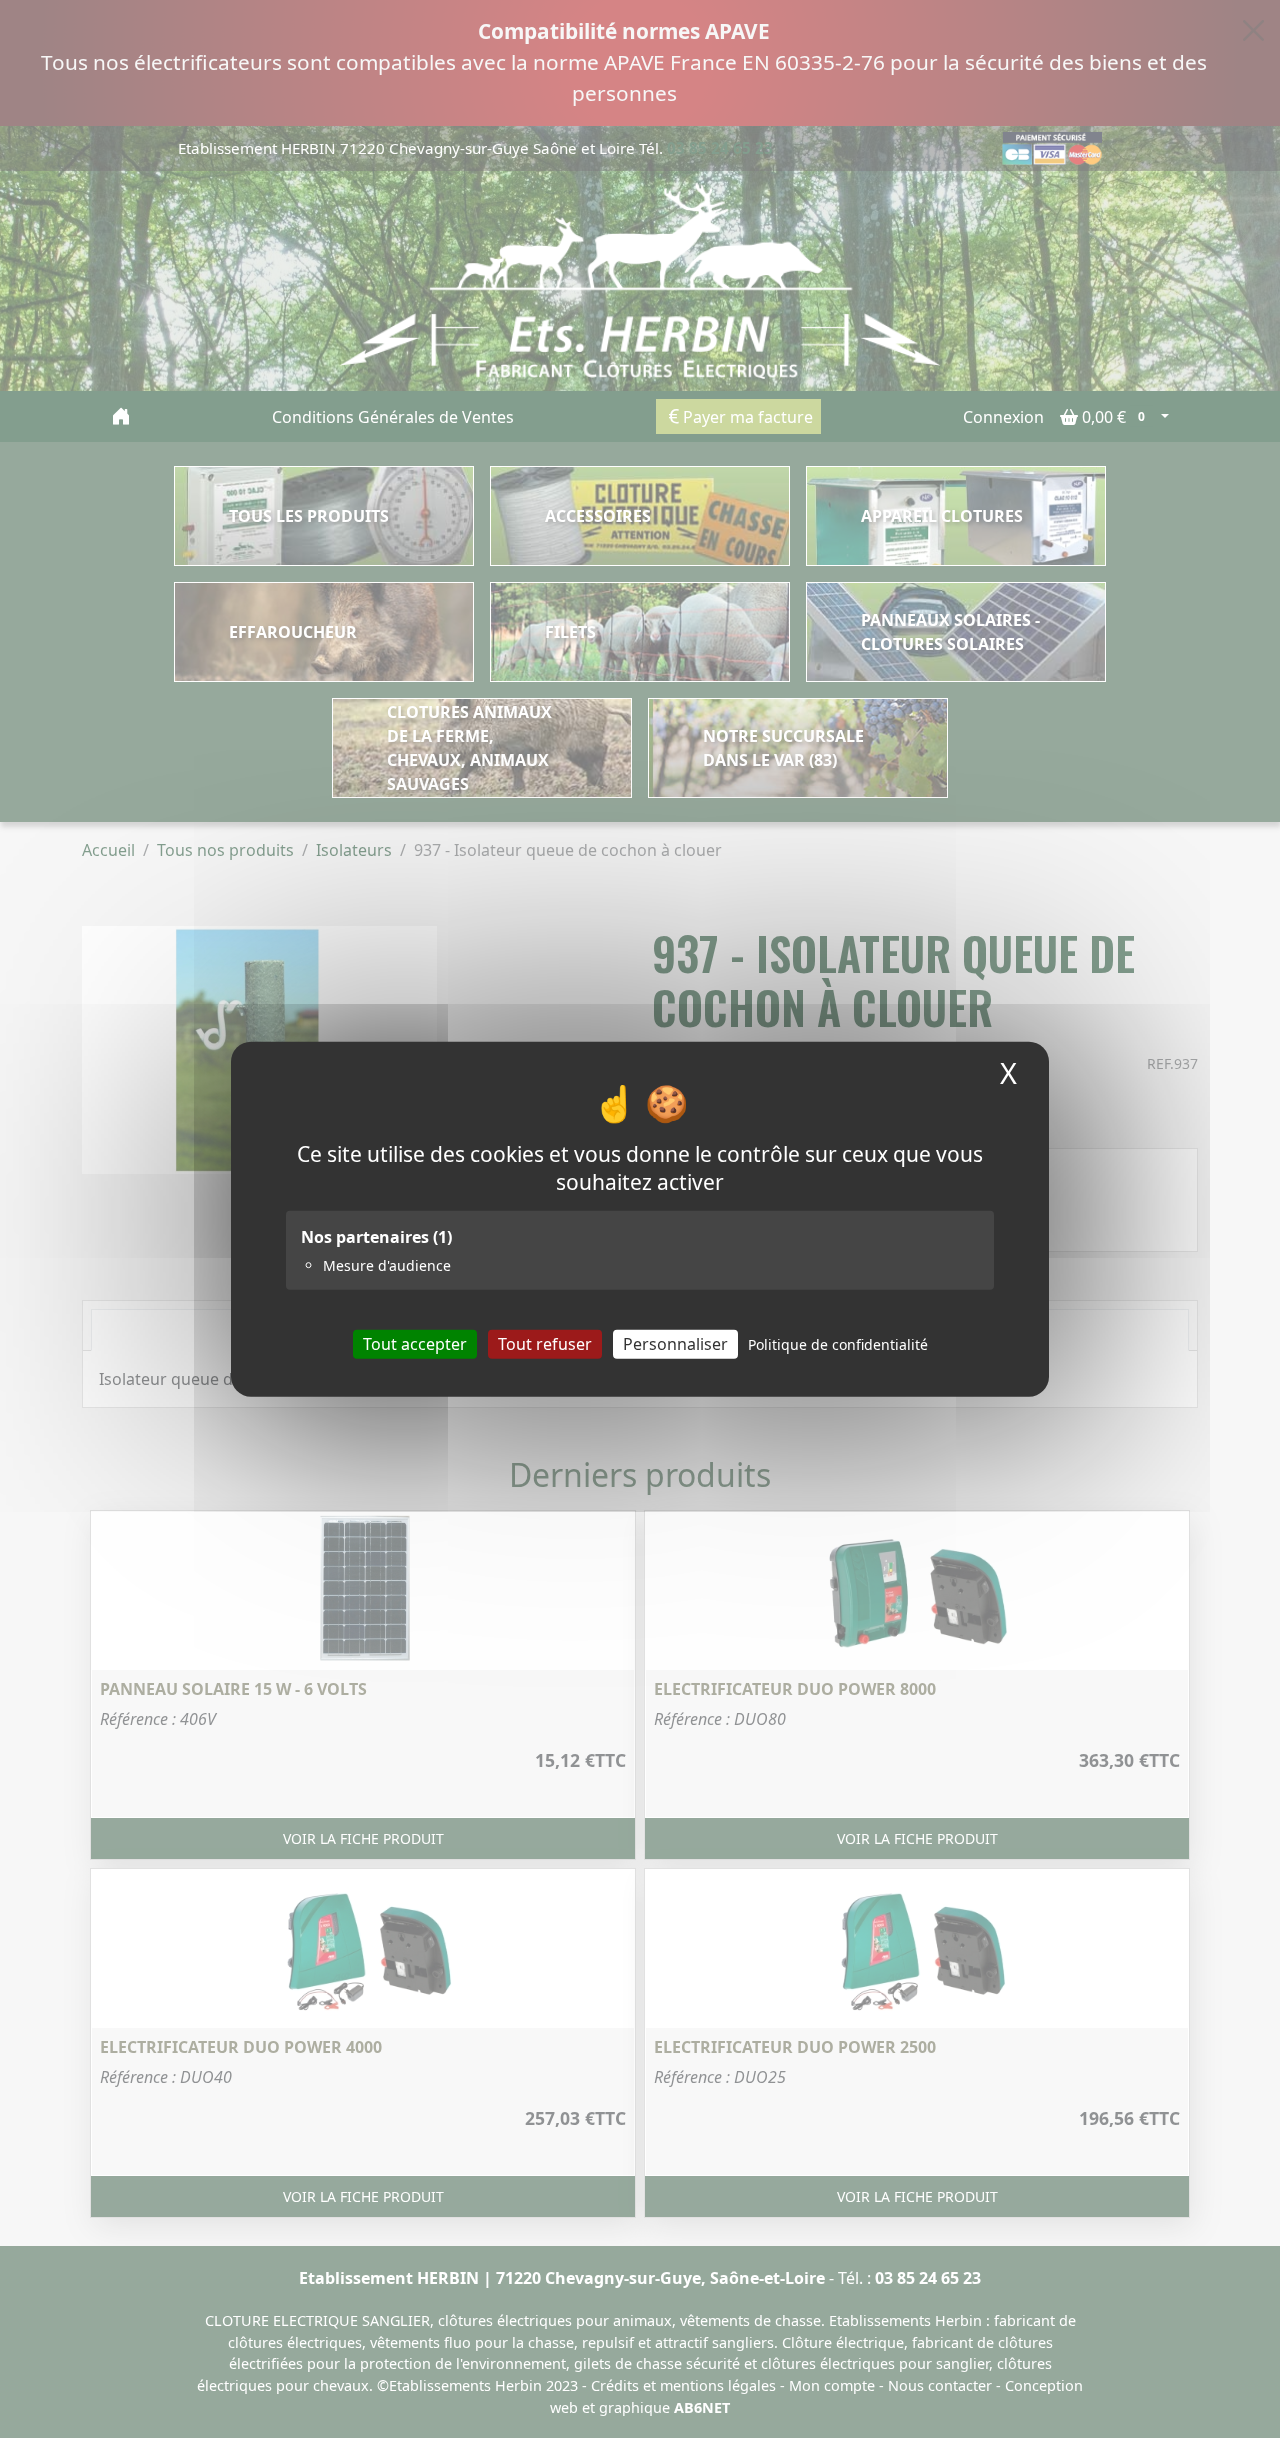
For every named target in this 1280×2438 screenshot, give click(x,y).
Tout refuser (545, 1343)
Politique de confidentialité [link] (838, 1343)
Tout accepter (415, 1343)
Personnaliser (675, 1343)
